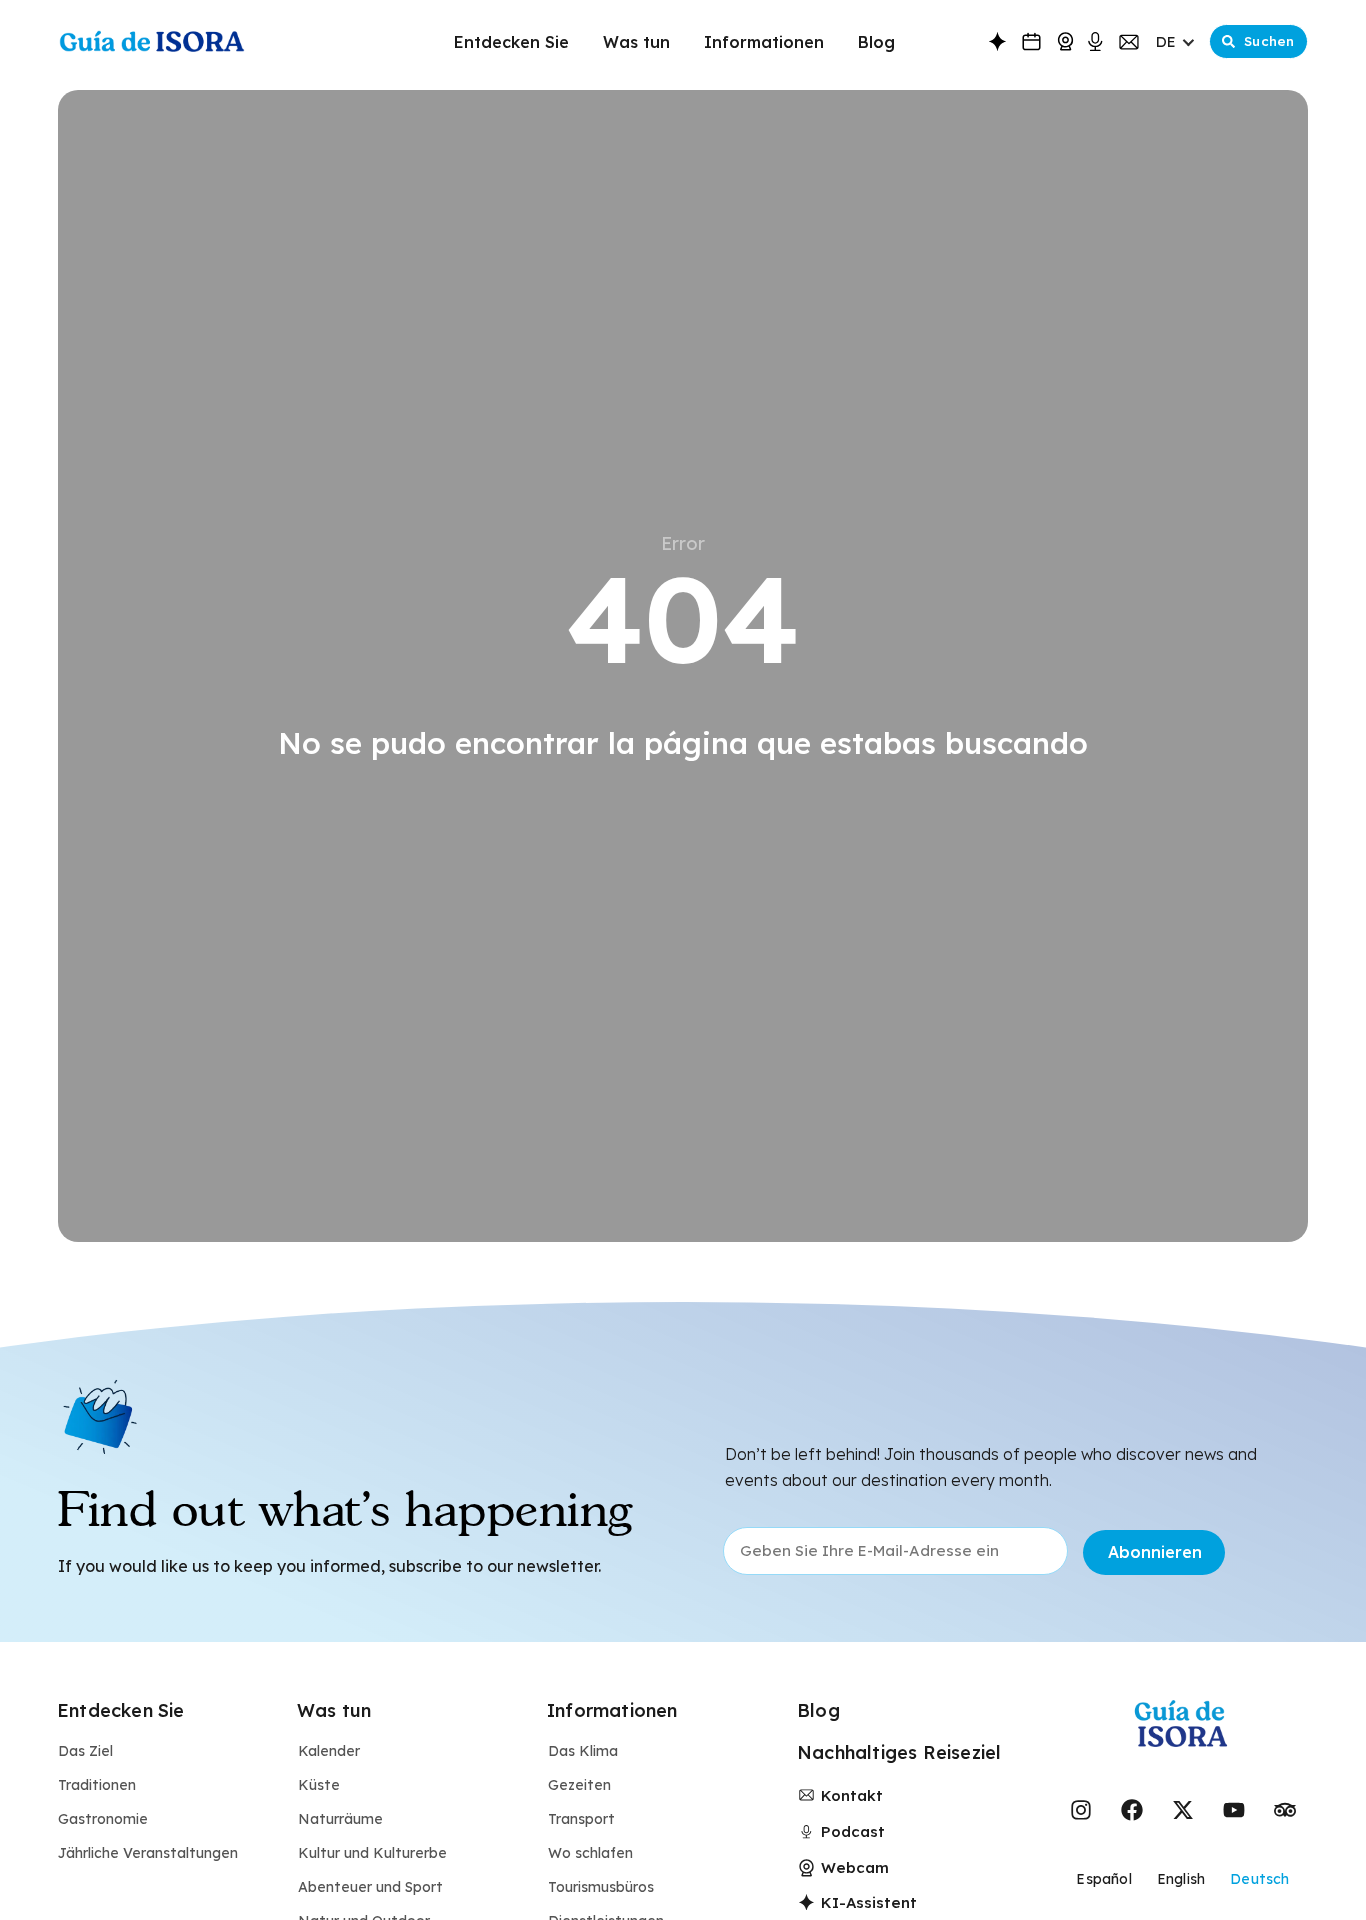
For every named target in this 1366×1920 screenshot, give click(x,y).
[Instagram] (1081, 1810)
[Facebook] (1132, 1810)
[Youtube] (1234, 1810)
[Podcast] (1095, 42)
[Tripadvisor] (1285, 1810)
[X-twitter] (1183, 1810)
